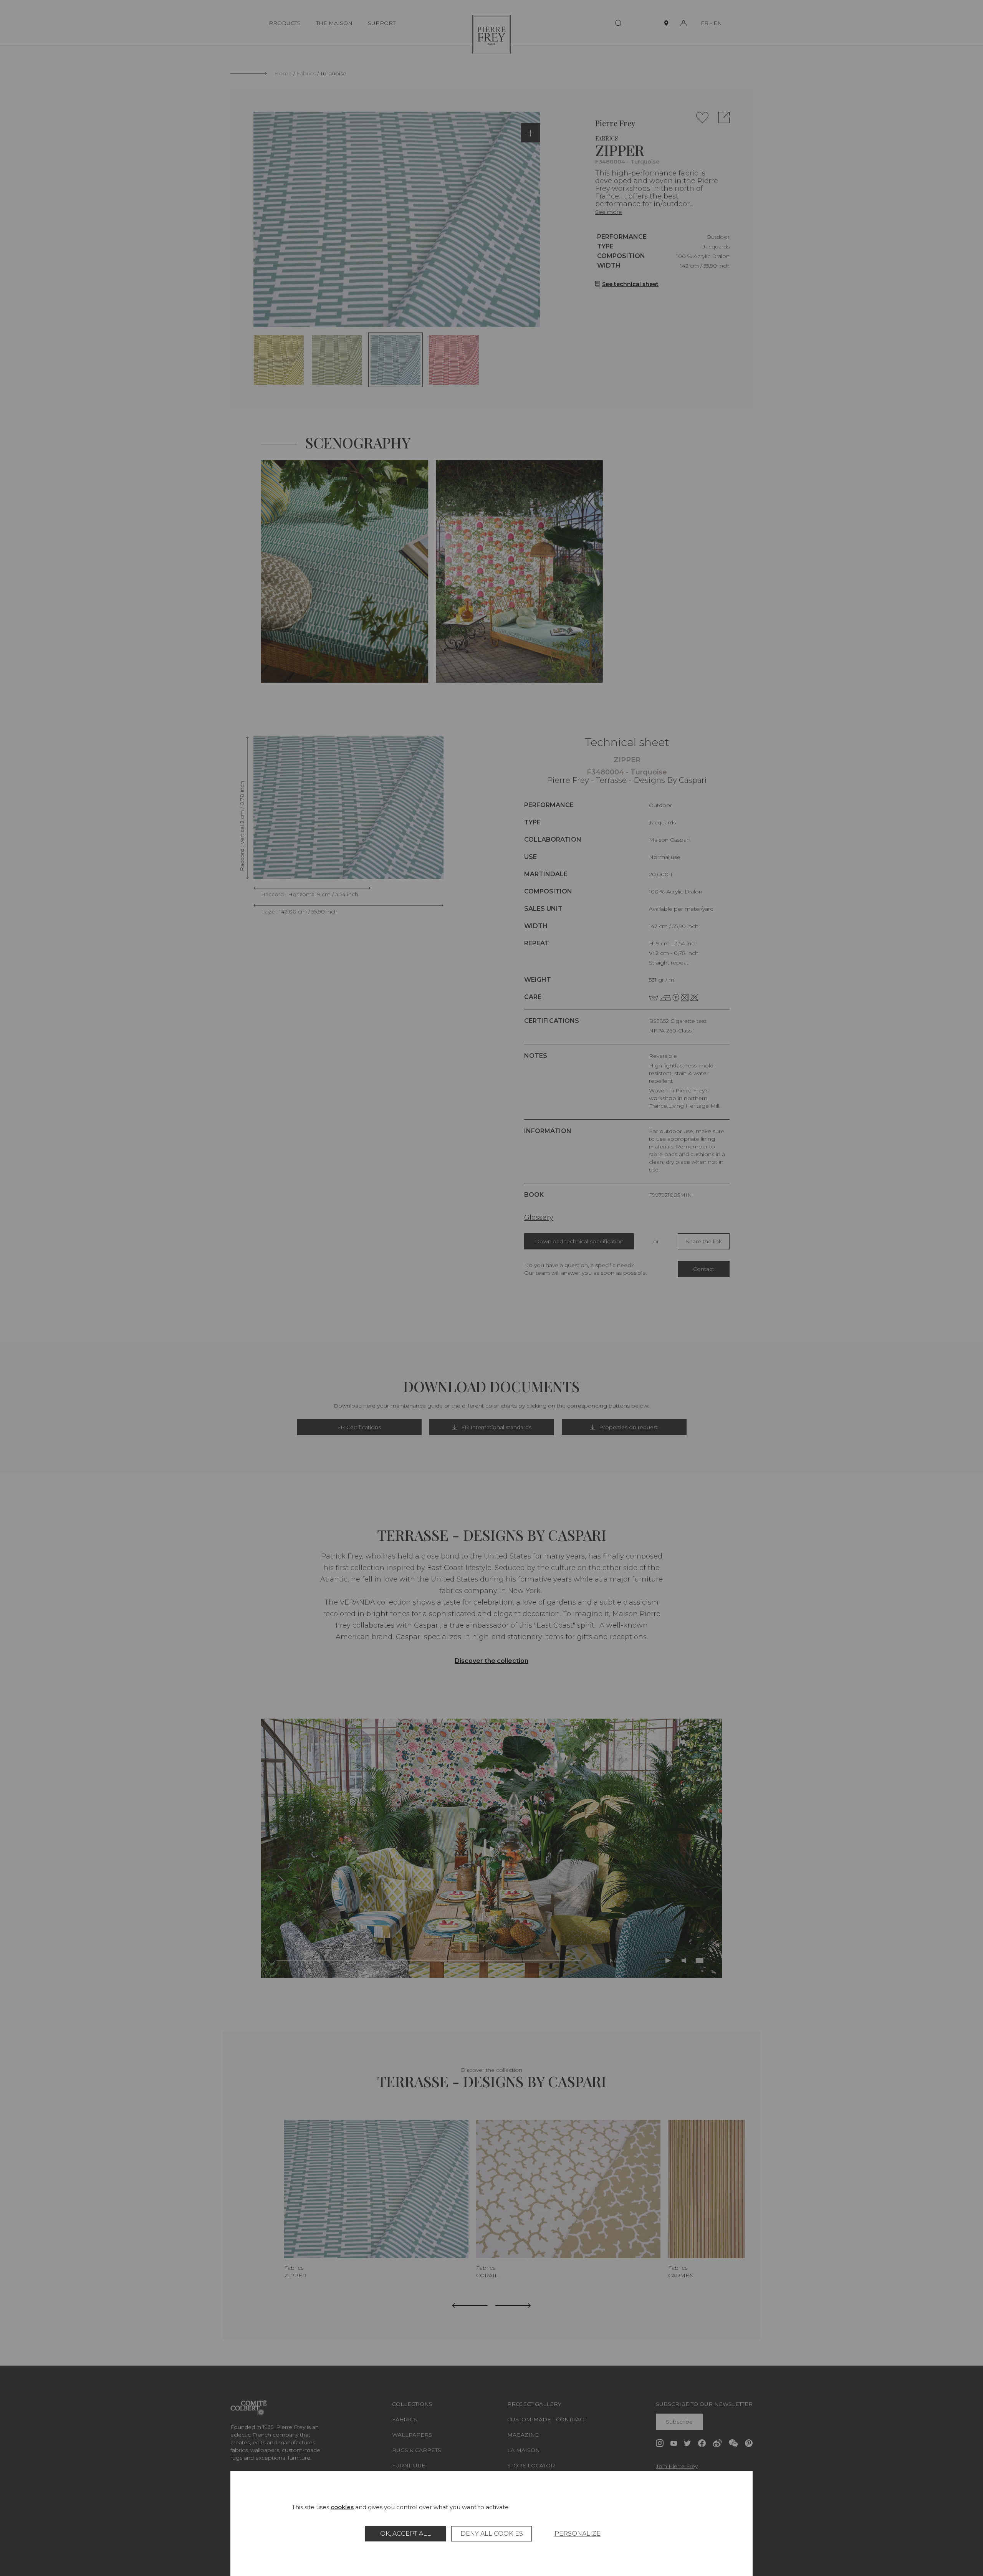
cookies (342, 2507)
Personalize (578, 2534)
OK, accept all (405, 2534)
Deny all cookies (492, 2534)
